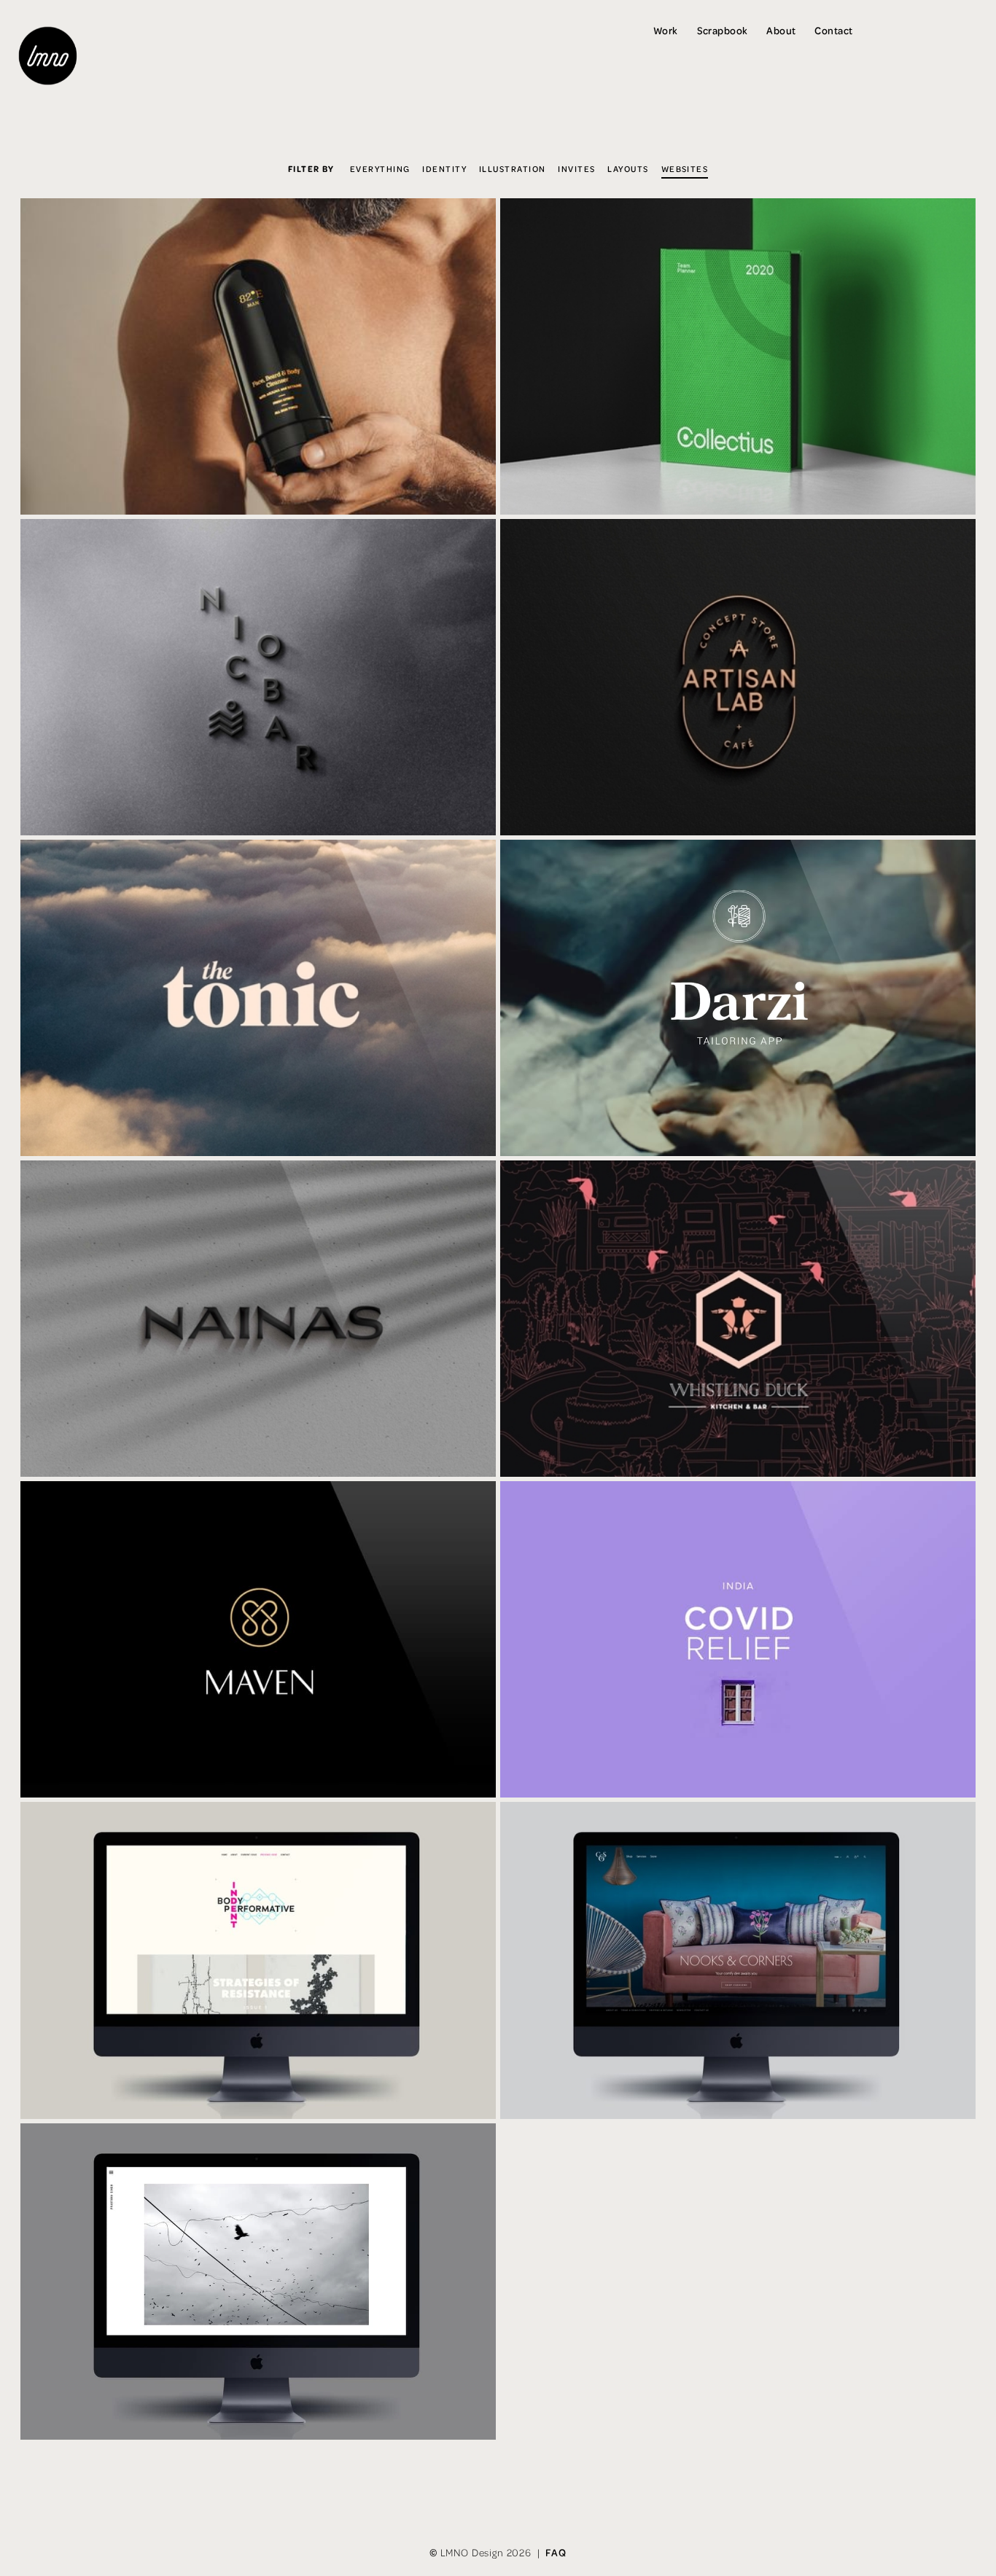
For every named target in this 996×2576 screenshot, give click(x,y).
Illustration (513, 168)
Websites (685, 168)
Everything (380, 168)
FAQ (556, 2553)
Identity (444, 168)
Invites (576, 168)
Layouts (628, 168)
